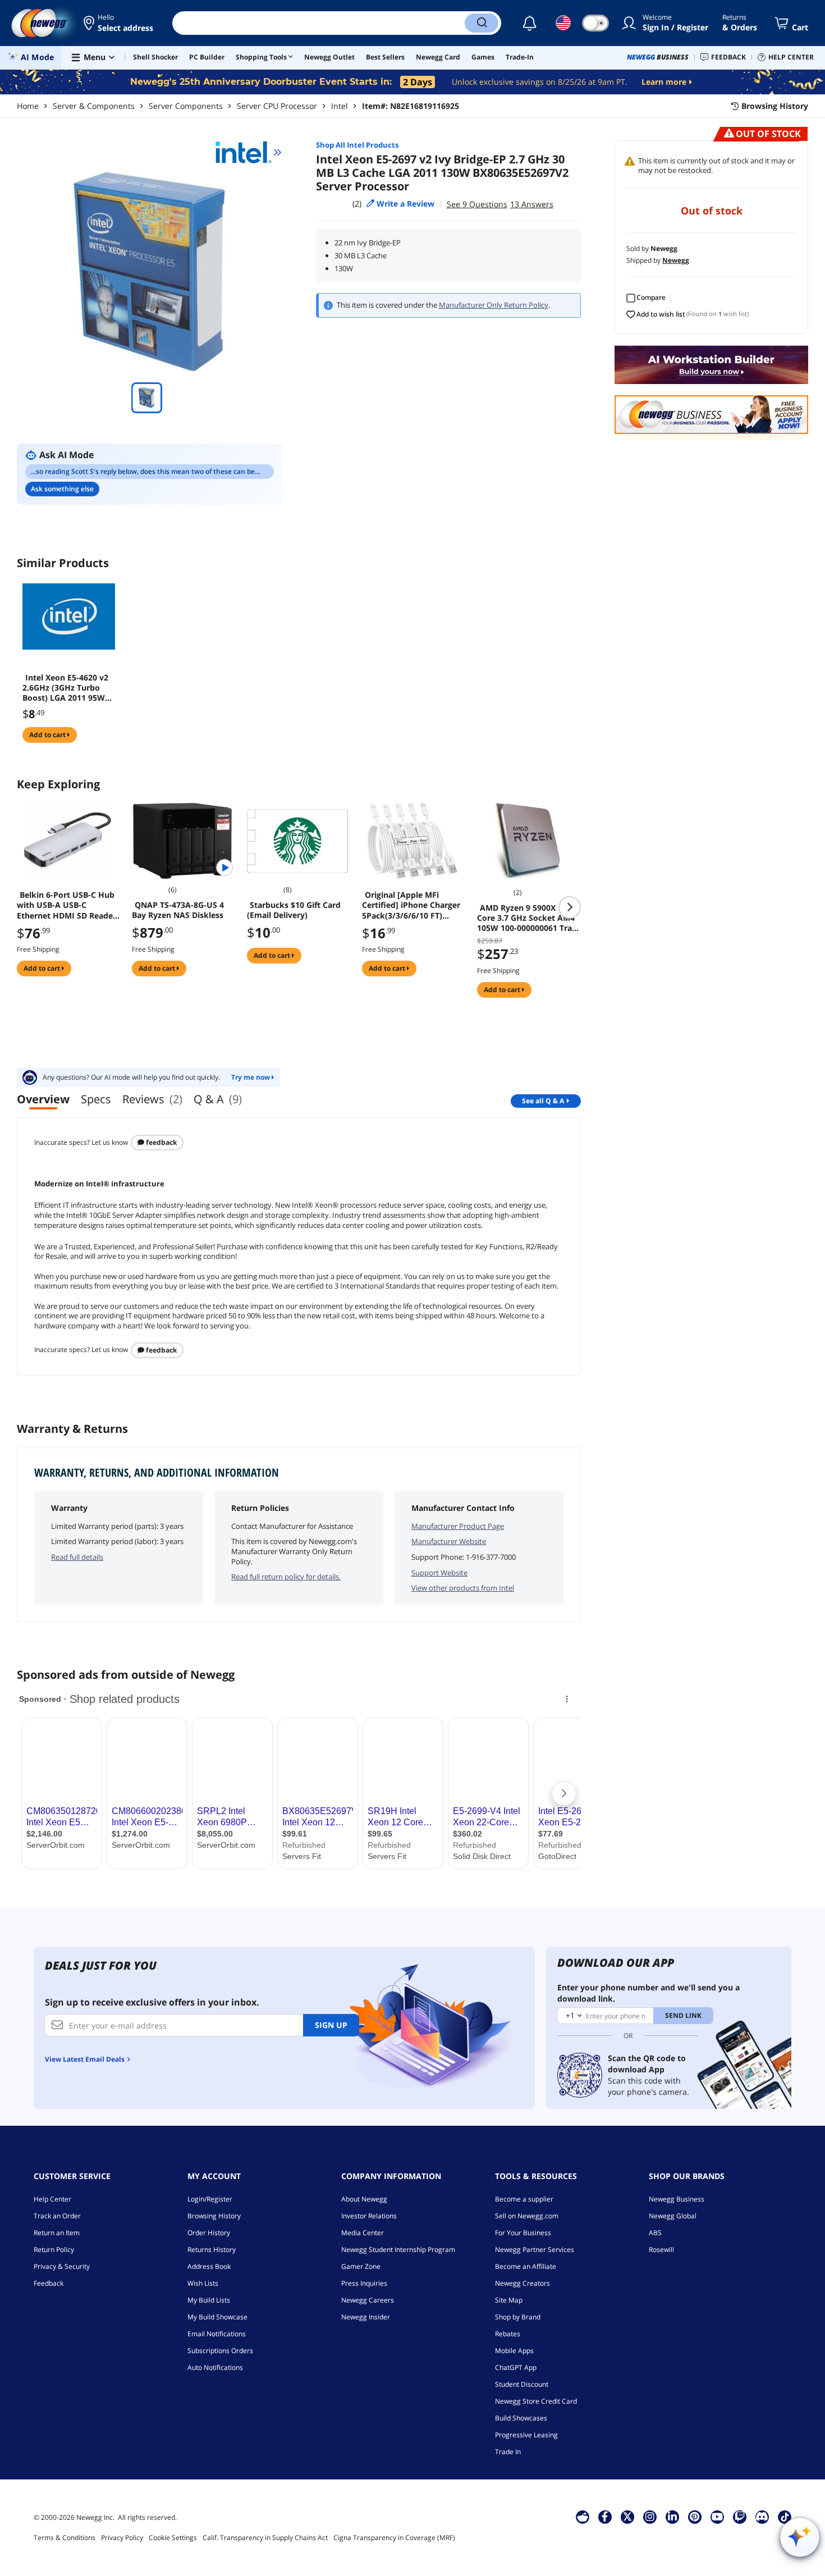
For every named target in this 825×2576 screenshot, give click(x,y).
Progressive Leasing (526, 2435)
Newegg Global (673, 2216)
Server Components (186, 106)
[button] (119, 23)
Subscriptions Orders (220, 2351)
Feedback (161, 1142)
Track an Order (57, 2216)
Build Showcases (521, 2418)
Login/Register (210, 2199)
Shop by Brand (518, 2317)
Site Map (509, 2300)
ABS (655, 2233)
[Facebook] (605, 2516)
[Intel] (249, 152)
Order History (209, 2233)
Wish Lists (203, 2283)
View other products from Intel (463, 1588)
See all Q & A (543, 1101)
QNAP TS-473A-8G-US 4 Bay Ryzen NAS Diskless (178, 910)
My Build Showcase (217, 2317)
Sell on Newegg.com (527, 2216)
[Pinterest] (695, 2516)
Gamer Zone (361, 2266)
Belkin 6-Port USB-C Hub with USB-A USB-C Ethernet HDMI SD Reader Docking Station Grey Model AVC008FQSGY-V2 (67, 905)
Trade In (508, 2452)
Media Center (363, 2233)
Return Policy (54, 2250)
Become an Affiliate (526, 2266)
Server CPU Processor (277, 106)
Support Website (439, 1573)
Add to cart (48, 735)
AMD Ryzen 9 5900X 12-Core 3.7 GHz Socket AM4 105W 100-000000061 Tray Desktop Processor (527, 918)
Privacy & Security (62, 2266)
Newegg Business (677, 2199)
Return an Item (57, 2233)
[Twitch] (740, 2516)
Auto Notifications (215, 2367)
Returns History (212, 2250)
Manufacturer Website (449, 1541)
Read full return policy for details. (286, 1577)
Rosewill (661, 2250)
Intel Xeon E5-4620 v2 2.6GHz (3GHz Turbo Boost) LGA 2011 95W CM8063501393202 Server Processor (65, 688)
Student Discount (522, 2384)
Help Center (52, 2199)
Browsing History (214, 2216)
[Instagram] (650, 2516)
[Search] (482, 23)
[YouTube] (717, 2516)
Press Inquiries (364, 2283)
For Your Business (523, 2233)
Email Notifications (217, 2334)
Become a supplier (524, 2199)
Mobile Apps (514, 2351)
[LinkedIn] (672, 2516)
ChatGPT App (516, 2367)
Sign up (331, 2025)
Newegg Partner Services (535, 2250)
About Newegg (364, 2199)
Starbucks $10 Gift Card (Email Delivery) (294, 910)
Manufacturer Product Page (458, 1526)
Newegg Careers (368, 2300)
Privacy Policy (122, 2538)
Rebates (508, 2334)
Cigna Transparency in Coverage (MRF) (394, 2538)
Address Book (209, 2266)
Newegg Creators (522, 2283)
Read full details (77, 1557)
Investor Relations (369, 2216)
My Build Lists (209, 2300)
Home (28, 106)
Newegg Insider (366, 2317)
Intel (340, 106)
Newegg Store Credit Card (536, 2401)
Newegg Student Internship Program (398, 2250)
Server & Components (94, 106)
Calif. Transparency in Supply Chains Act (265, 2538)
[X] (627, 2516)
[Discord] (762, 2516)
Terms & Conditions (65, 2538)
